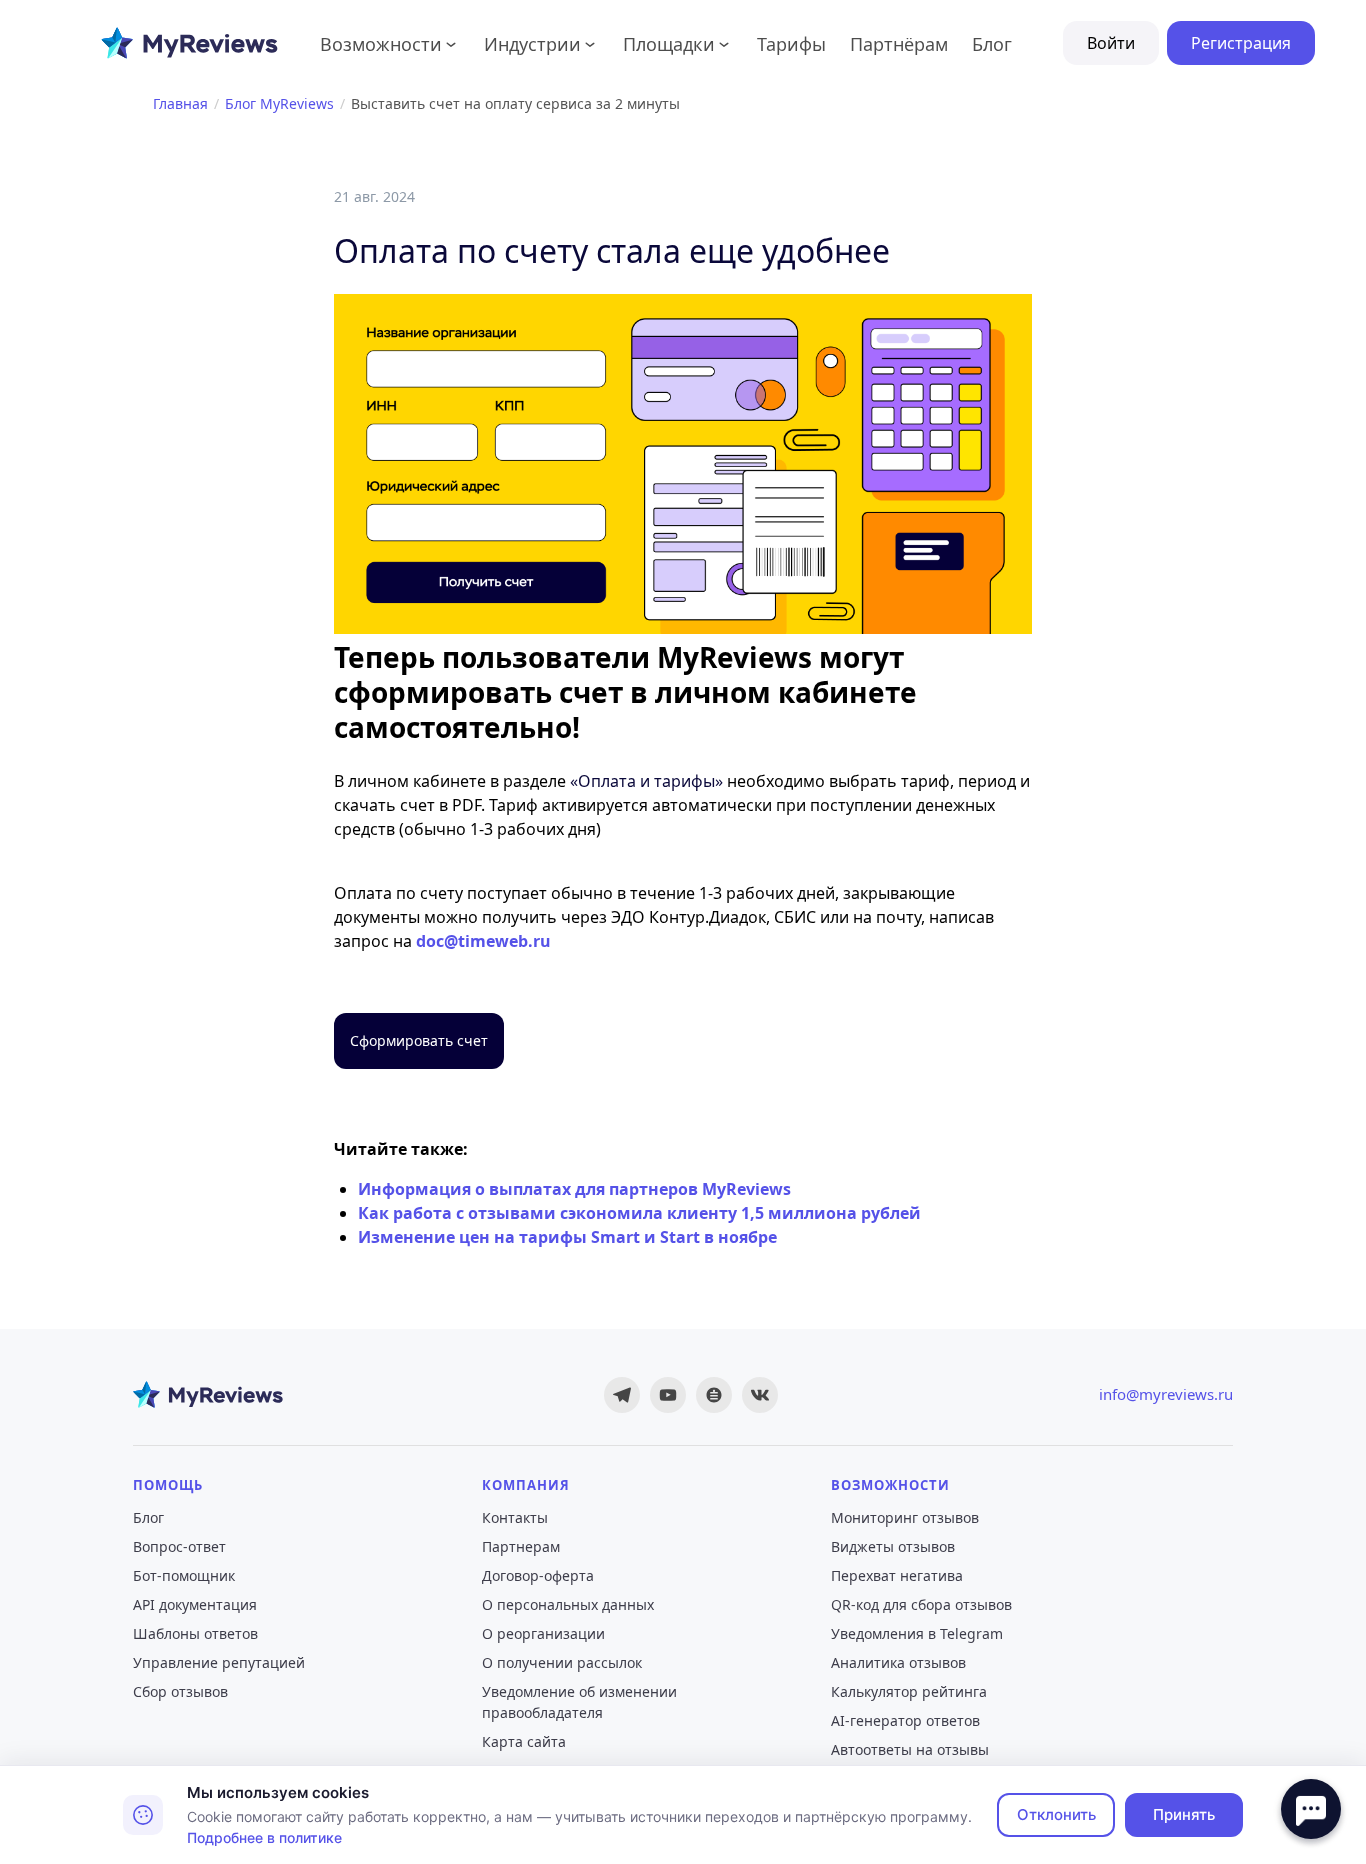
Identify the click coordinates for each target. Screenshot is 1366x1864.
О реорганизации (543, 1633)
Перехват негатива (897, 1575)
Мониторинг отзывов (905, 1517)
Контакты (515, 1517)
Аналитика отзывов (898, 1662)
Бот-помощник (184, 1575)
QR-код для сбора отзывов (921, 1604)
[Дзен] (714, 1395)
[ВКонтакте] (760, 1395)
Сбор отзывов (180, 1691)
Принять (1184, 1814)
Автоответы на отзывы (910, 1749)
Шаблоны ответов (195, 1633)
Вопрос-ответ (179, 1546)
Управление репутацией (219, 1662)
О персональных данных (568, 1604)
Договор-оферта (538, 1575)
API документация (195, 1604)
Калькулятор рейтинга (909, 1691)
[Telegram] (622, 1395)
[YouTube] (668, 1395)
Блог (148, 1517)
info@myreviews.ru (1166, 1394)
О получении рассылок (562, 1662)
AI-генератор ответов (905, 1720)
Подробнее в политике (264, 1837)
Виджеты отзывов (893, 1546)
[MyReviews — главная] (208, 1395)
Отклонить (1056, 1814)
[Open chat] (1311, 1809)
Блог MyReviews (279, 104)
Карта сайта (524, 1741)
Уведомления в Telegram (917, 1633)
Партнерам (521, 1546)
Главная (180, 104)
